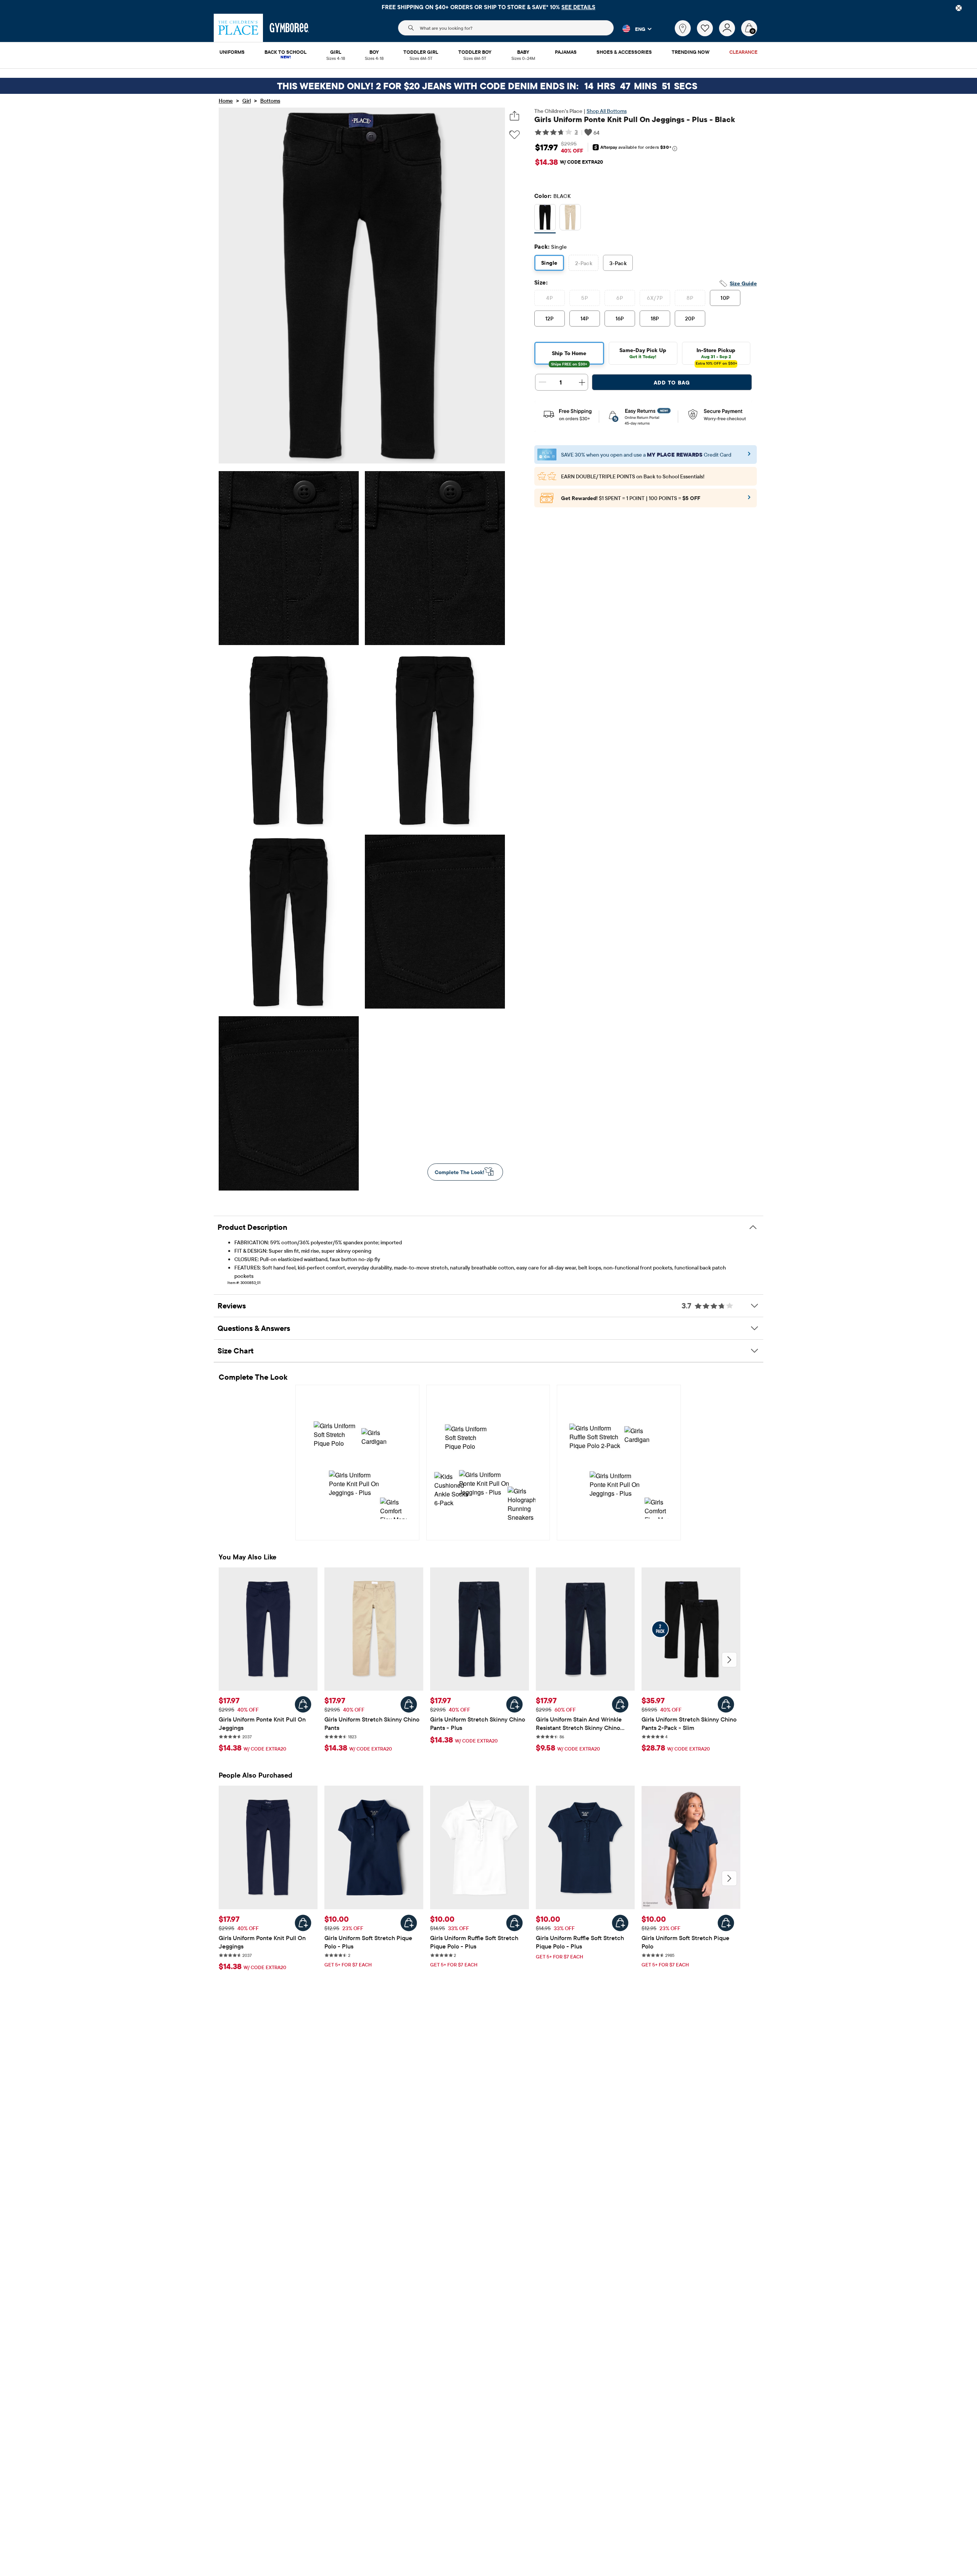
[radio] (545, 218)
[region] (488, 7)
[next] (729, 1660)
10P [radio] (725, 298)
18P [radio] (655, 319)
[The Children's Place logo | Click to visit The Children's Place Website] (238, 28)
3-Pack (618, 263)
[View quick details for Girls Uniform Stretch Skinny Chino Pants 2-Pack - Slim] (726, 1704)
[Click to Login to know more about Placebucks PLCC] (749, 500)
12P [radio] (550, 319)
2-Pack (584, 263)
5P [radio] (584, 298)
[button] (633, 29)
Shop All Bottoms (607, 111)
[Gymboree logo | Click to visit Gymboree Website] (289, 28)
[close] (959, 8)
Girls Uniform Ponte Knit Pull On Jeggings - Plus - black (635, 119)
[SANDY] (570, 219)
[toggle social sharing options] (515, 116)
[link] (683, 28)
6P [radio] (620, 298)
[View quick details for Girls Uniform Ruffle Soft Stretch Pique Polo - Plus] (514, 1923)
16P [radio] (620, 319)
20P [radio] (690, 319)
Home (226, 101)
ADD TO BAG (672, 383)
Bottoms (270, 101)
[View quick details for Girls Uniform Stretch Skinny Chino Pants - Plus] (514, 1704)
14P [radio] (585, 319)
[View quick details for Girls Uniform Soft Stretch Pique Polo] (726, 1923)
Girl (247, 101)
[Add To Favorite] (514, 135)
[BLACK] (545, 219)
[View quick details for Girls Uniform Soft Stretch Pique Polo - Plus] (409, 1923)
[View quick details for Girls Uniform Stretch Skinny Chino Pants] (409, 1704)
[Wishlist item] (708, 34)
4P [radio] (549, 298)
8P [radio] (690, 298)
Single (549, 263)
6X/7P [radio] (655, 298)
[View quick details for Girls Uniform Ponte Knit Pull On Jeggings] (303, 1704)
